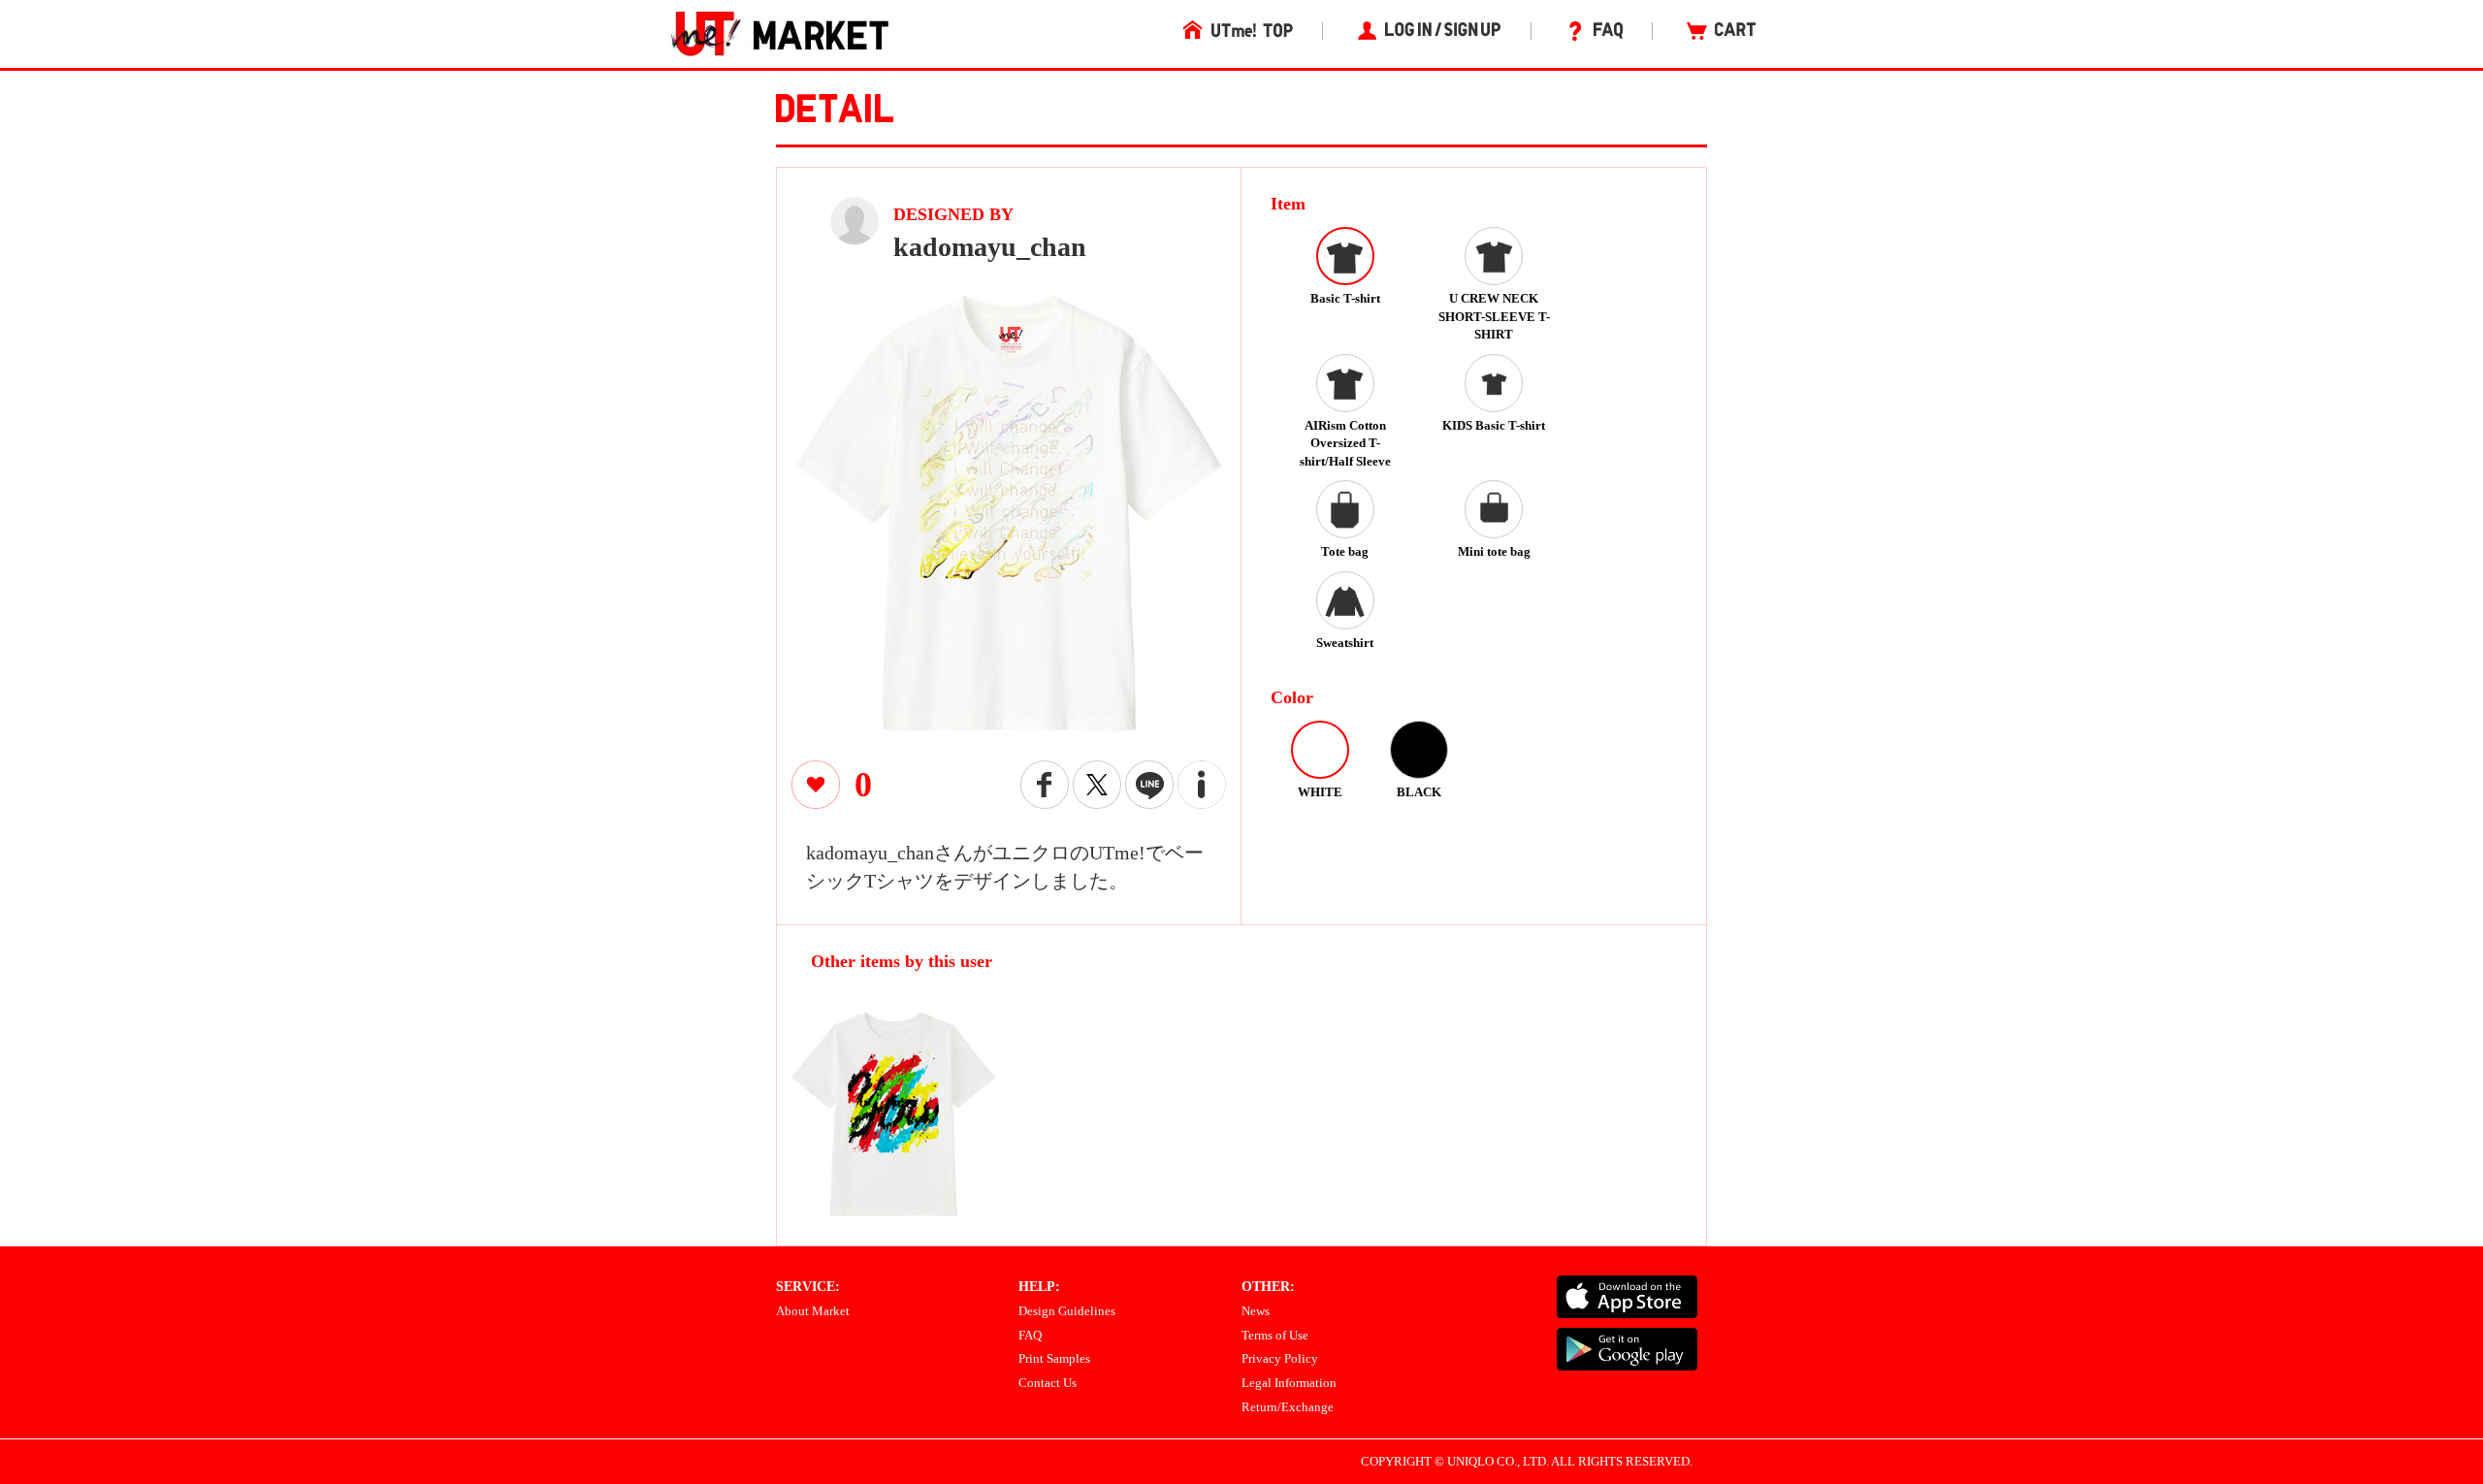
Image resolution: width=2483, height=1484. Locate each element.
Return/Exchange (1288, 1407)
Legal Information (1289, 1383)
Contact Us (1048, 1383)
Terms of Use (1275, 1335)
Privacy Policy (1280, 1358)
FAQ (1030, 1335)
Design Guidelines (1067, 1311)
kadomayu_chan (990, 247)
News (1256, 1311)
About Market (813, 1311)
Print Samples (1054, 1358)
